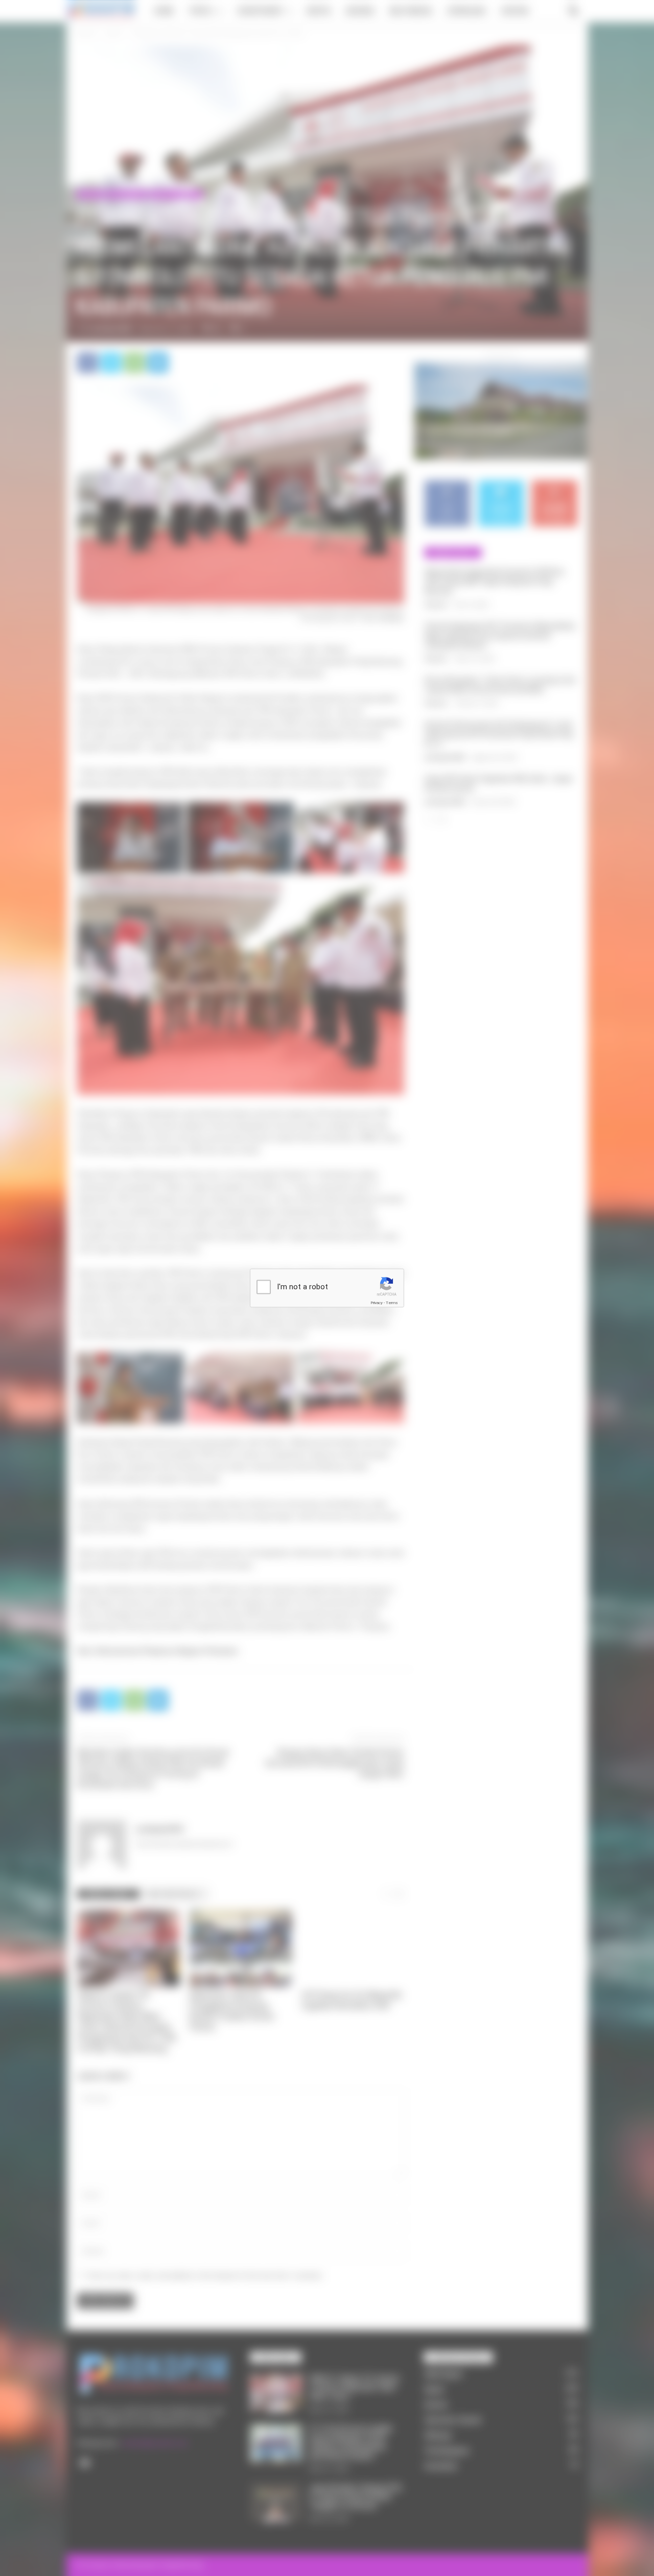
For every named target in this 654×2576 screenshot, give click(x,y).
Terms (392, 1303)
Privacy (377, 1303)
